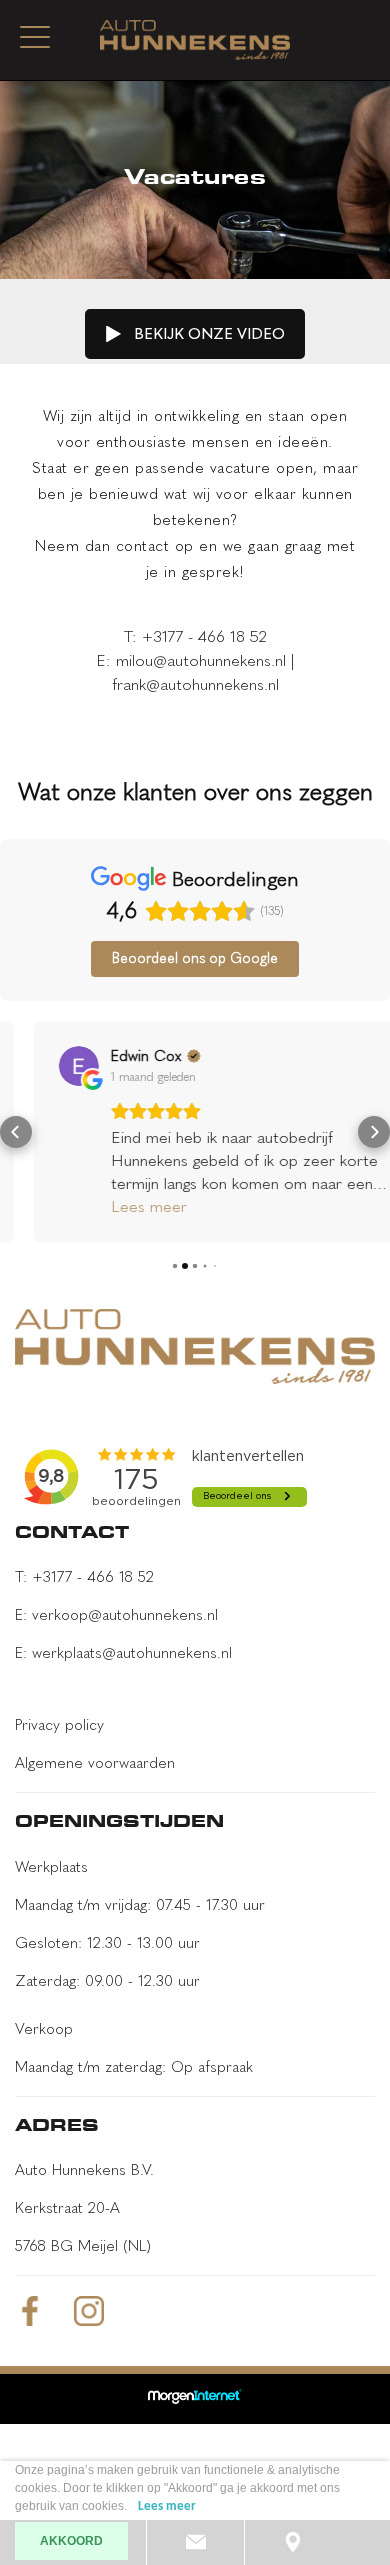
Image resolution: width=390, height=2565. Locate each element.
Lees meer (167, 2506)
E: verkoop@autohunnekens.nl (116, 1615)
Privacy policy (59, 1725)
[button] (16, 1132)
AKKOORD (71, 2541)
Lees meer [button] (115, 1206)
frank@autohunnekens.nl (195, 684)
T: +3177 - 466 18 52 (84, 1577)
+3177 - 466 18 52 (204, 636)
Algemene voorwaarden (95, 1763)
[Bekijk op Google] (45, 1066)
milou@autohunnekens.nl (201, 660)
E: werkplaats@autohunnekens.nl (123, 1653)
